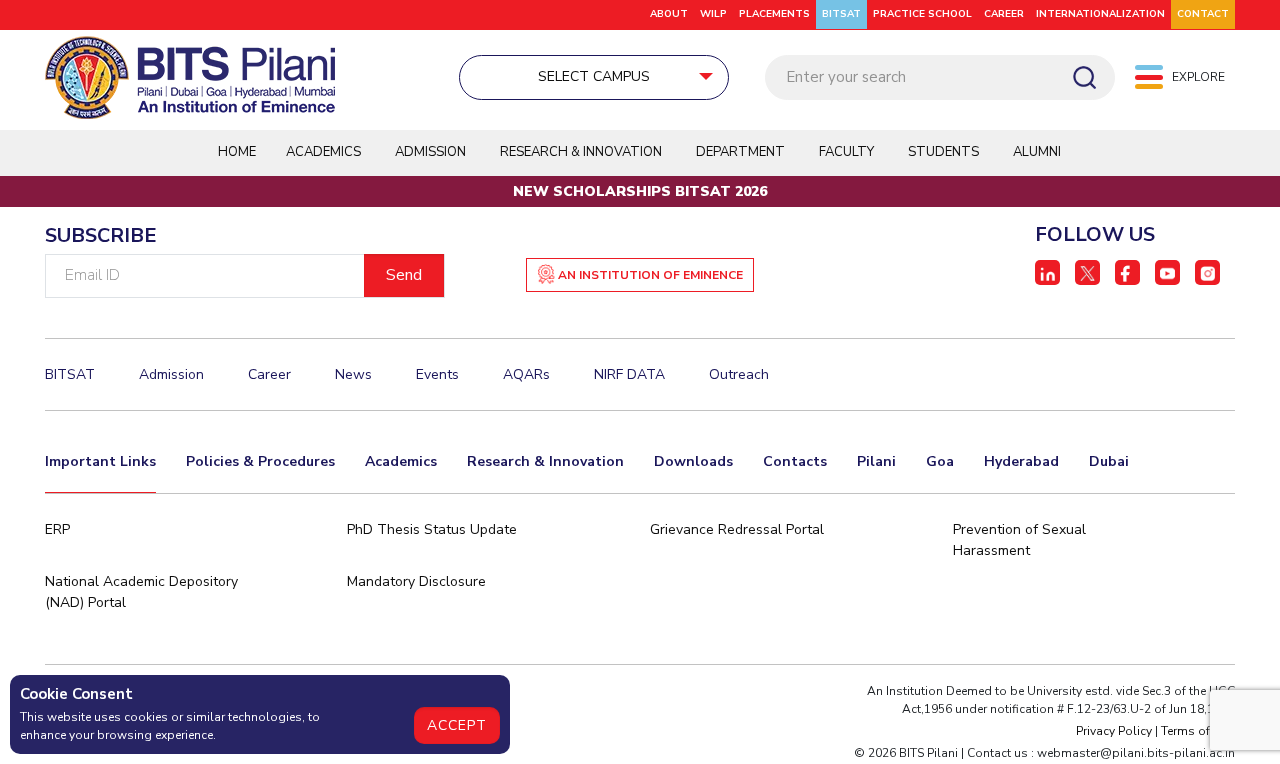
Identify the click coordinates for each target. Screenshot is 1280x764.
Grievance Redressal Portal (737, 529)
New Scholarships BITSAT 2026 (640, 191)
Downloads (693, 461)
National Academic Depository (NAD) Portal (141, 592)
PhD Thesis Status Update (432, 529)
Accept (457, 725)
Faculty (846, 152)
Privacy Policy (1114, 731)
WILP (713, 14)
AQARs (526, 374)
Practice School (922, 14)
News (353, 374)
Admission (430, 152)
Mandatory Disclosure (416, 581)
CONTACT (1203, 14)
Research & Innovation (545, 461)
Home (237, 152)
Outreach (739, 374)
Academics (401, 461)
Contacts (795, 461)
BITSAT (841, 14)
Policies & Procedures (260, 461)
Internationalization (1100, 14)
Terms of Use (1198, 731)
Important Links (100, 461)
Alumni (1037, 152)
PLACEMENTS (774, 14)
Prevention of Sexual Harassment (1019, 540)
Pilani (876, 461)
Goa (940, 461)
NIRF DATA (629, 374)
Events (437, 374)
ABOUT (669, 14)
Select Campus (594, 76)
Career (1004, 14)
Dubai (1109, 461)
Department (740, 152)
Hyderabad (1021, 461)
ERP (57, 529)
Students (943, 152)
